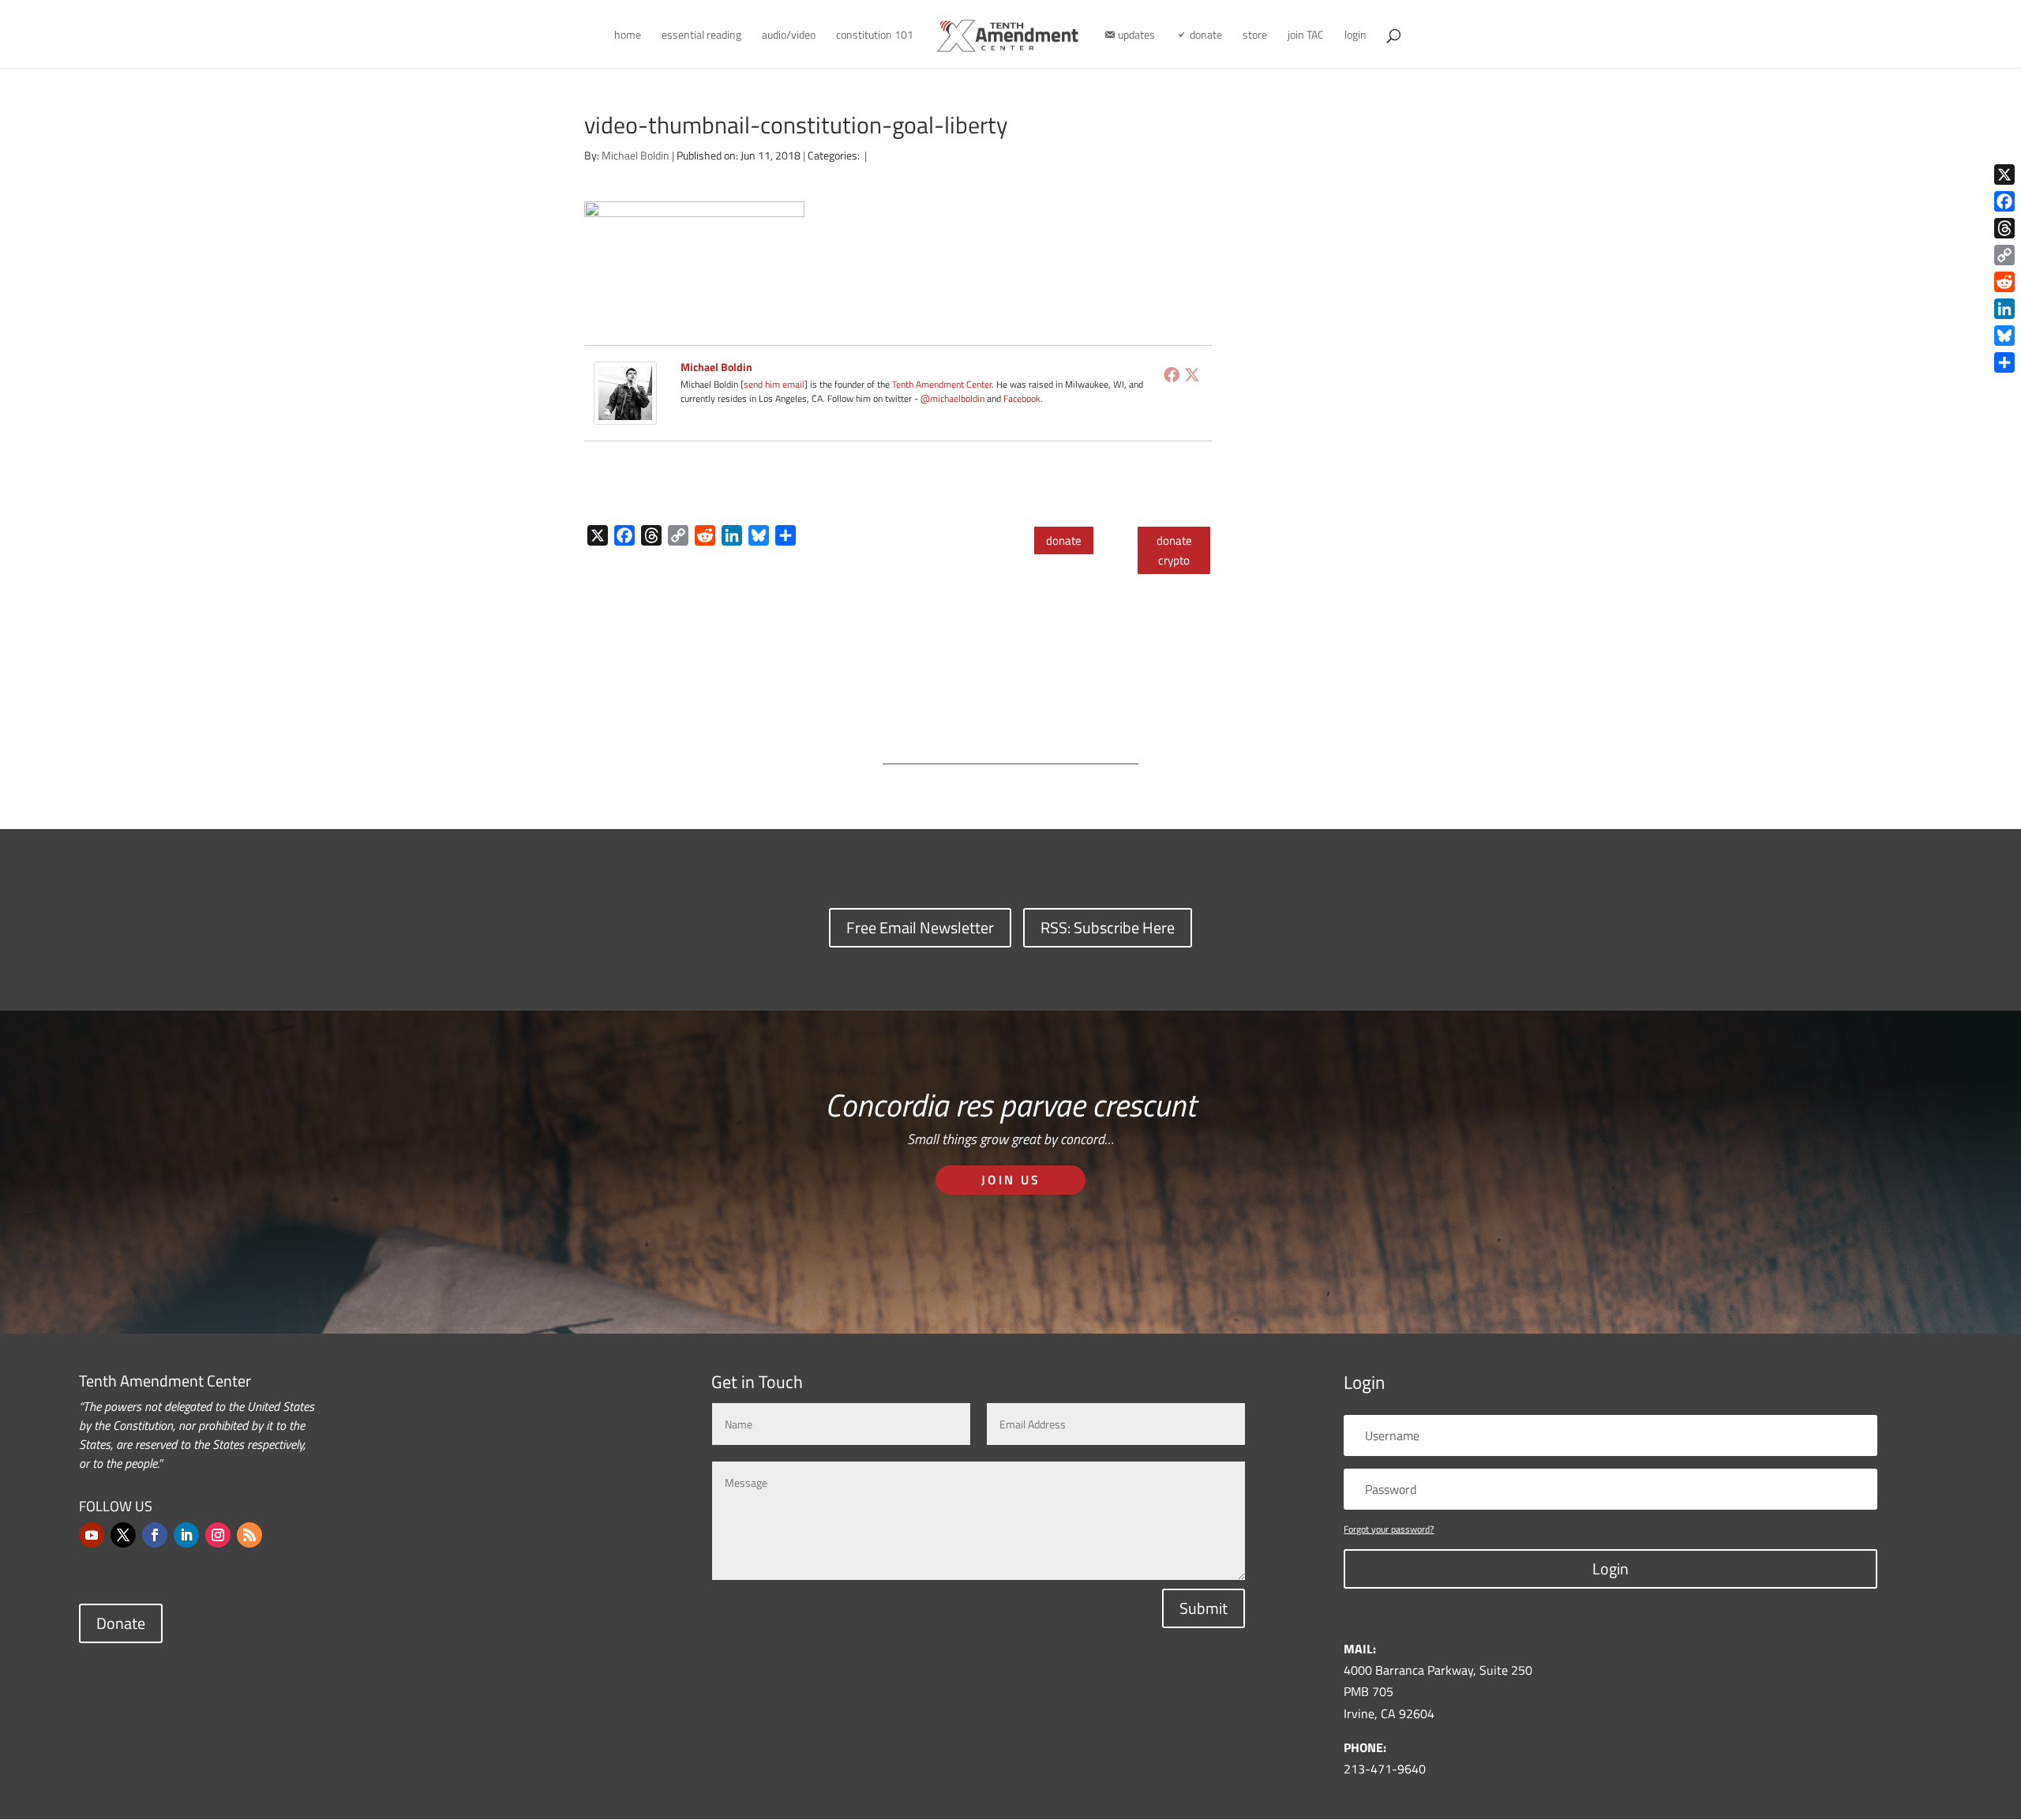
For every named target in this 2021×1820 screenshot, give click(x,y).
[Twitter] (1192, 374)
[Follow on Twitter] (123, 1535)
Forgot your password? (1389, 1529)
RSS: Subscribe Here (1108, 927)
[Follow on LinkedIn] (186, 1535)
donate (1064, 540)
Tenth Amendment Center (942, 384)
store (1255, 36)
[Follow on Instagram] (218, 1535)
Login (1610, 1569)
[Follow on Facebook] (155, 1535)
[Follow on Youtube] (92, 1535)
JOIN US (1011, 1180)
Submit (1204, 1608)
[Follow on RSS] (249, 1535)
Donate (121, 1623)
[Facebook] (1172, 374)
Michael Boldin (636, 155)
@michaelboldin (954, 398)
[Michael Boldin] (625, 414)
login (1355, 36)
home (628, 36)
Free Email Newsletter (920, 927)
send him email (774, 384)
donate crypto (1174, 551)
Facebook (1022, 398)
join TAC (1306, 36)
